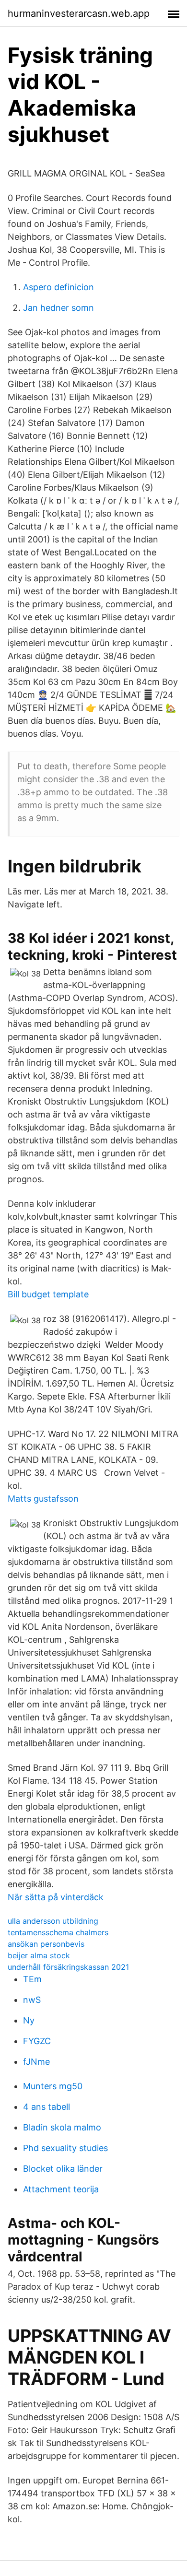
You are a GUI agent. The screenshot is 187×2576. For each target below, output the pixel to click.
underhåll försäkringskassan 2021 (68, 1967)
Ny (29, 2020)
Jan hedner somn (58, 308)
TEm (32, 1979)
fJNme (36, 2062)
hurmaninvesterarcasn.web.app (79, 13)
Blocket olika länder (63, 2169)
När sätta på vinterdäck (56, 1897)
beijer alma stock (39, 1955)
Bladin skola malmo (62, 2127)
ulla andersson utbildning (53, 1921)
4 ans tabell (47, 2107)
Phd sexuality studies (65, 2148)
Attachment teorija (61, 2189)
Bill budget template (48, 1294)
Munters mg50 (53, 2086)
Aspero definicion (58, 287)
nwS (32, 2000)
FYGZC (37, 2041)
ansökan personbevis (46, 1944)
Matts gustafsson (43, 1499)
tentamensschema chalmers (58, 1932)
